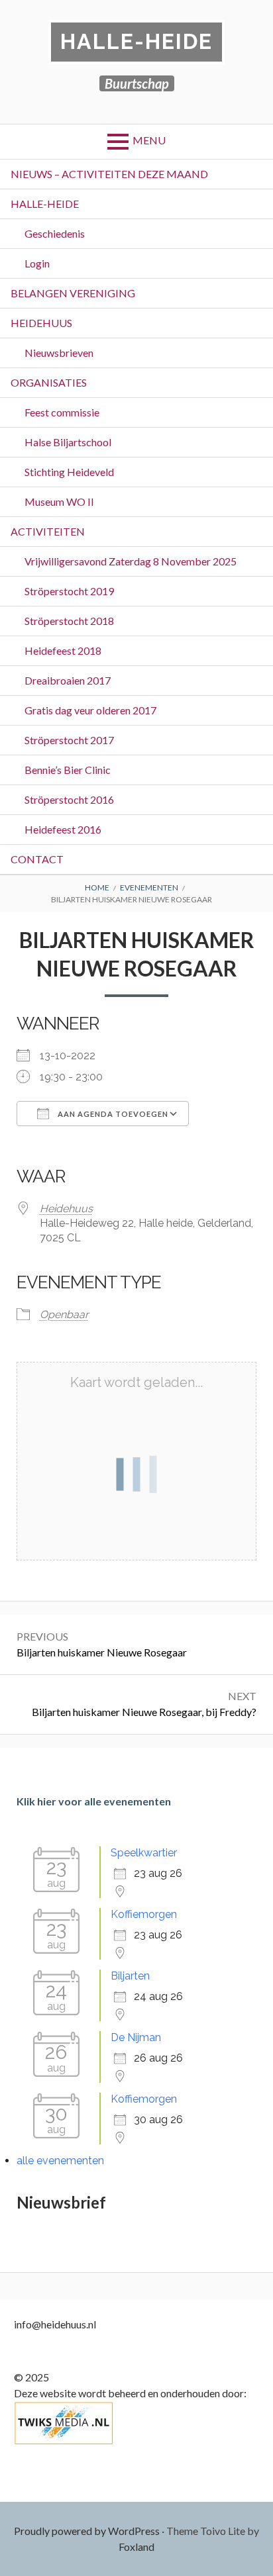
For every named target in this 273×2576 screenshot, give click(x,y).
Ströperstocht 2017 (69, 740)
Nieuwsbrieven (59, 353)
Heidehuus (41, 323)
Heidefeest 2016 (63, 829)
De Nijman (136, 2037)
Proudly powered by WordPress (87, 2531)
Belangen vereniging (73, 293)
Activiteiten (48, 531)
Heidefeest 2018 (63, 650)
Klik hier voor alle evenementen (94, 1801)
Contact (37, 859)
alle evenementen (60, 2161)
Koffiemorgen (144, 1914)
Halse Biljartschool (68, 442)
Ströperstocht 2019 (69, 591)
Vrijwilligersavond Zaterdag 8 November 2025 (131, 561)
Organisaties (49, 382)
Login (37, 263)
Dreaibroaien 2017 (68, 680)
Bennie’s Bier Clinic (68, 770)
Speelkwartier (144, 1853)
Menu (149, 140)
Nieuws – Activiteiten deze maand (109, 174)
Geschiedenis (55, 233)
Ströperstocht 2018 (69, 621)
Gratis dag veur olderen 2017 (90, 710)
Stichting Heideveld (69, 472)
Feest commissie (62, 412)
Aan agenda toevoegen (112, 1114)
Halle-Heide (136, 41)
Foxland (136, 2547)
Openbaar (64, 1314)
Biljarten (130, 1976)
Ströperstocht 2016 (69, 799)
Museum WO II (59, 501)
